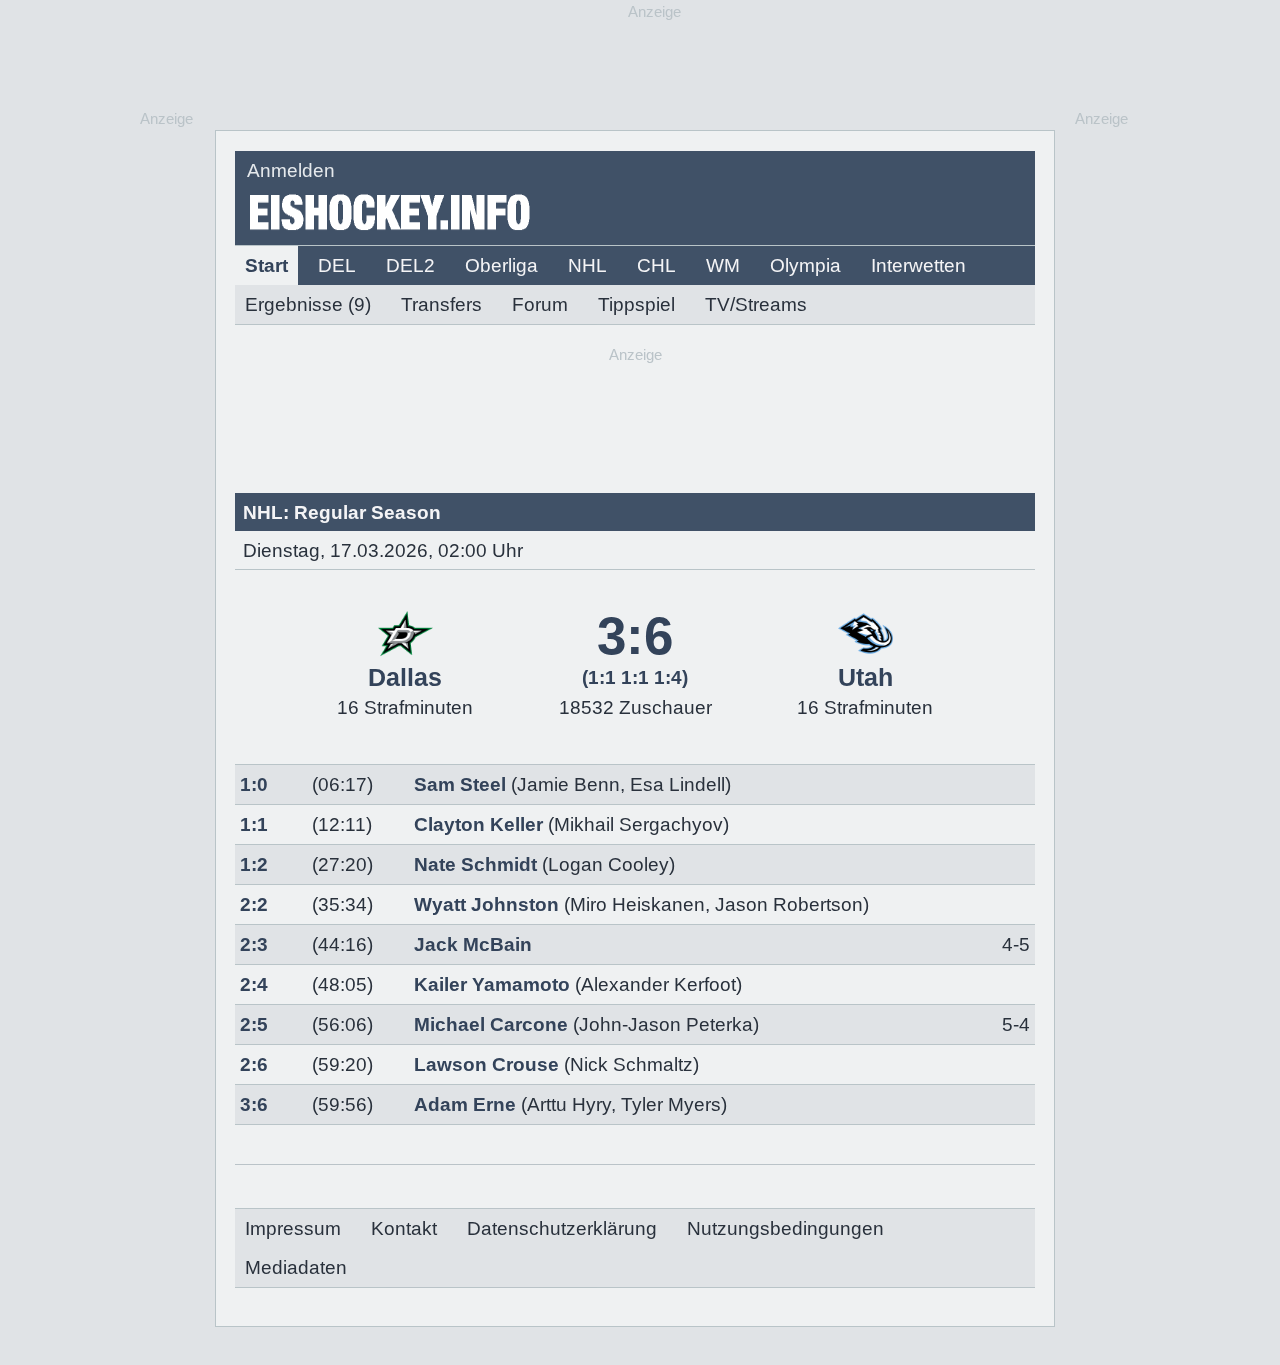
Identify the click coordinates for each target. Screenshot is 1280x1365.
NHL (587, 265)
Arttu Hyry (569, 1104)
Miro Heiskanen (637, 904)
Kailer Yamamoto (492, 984)
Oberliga (501, 265)
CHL (656, 265)
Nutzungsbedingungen (785, 1228)
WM (723, 265)
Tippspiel (636, 304)
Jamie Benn (568, 784)
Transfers (441, 304)
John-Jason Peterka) (669, 1024)
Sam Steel (460, 784)
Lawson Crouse (486, 1064)
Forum (540, 304)
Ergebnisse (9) (308, 304)
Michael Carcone (491, 1024)
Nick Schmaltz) (634, 1064)
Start (266, 265)
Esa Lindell (677, 784)
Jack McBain (473, 944)
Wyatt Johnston (486, 904)
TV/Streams (756, 304)
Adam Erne (465, 1104)
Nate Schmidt (475, 864)
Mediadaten (296, 1267)
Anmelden (291, 170)
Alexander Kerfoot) (661, 984)
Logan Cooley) (611, 864)
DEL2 (410, 265)
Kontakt (404, 1228)
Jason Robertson (789, 904)
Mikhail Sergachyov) (641, 824)
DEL (337, 265)
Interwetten (918, 265)
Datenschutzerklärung (562, 1228)
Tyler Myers (671, 1104)
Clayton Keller (478, 824)
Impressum (293, 1228)
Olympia (805, 265)
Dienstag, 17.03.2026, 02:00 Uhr (383, 550)
